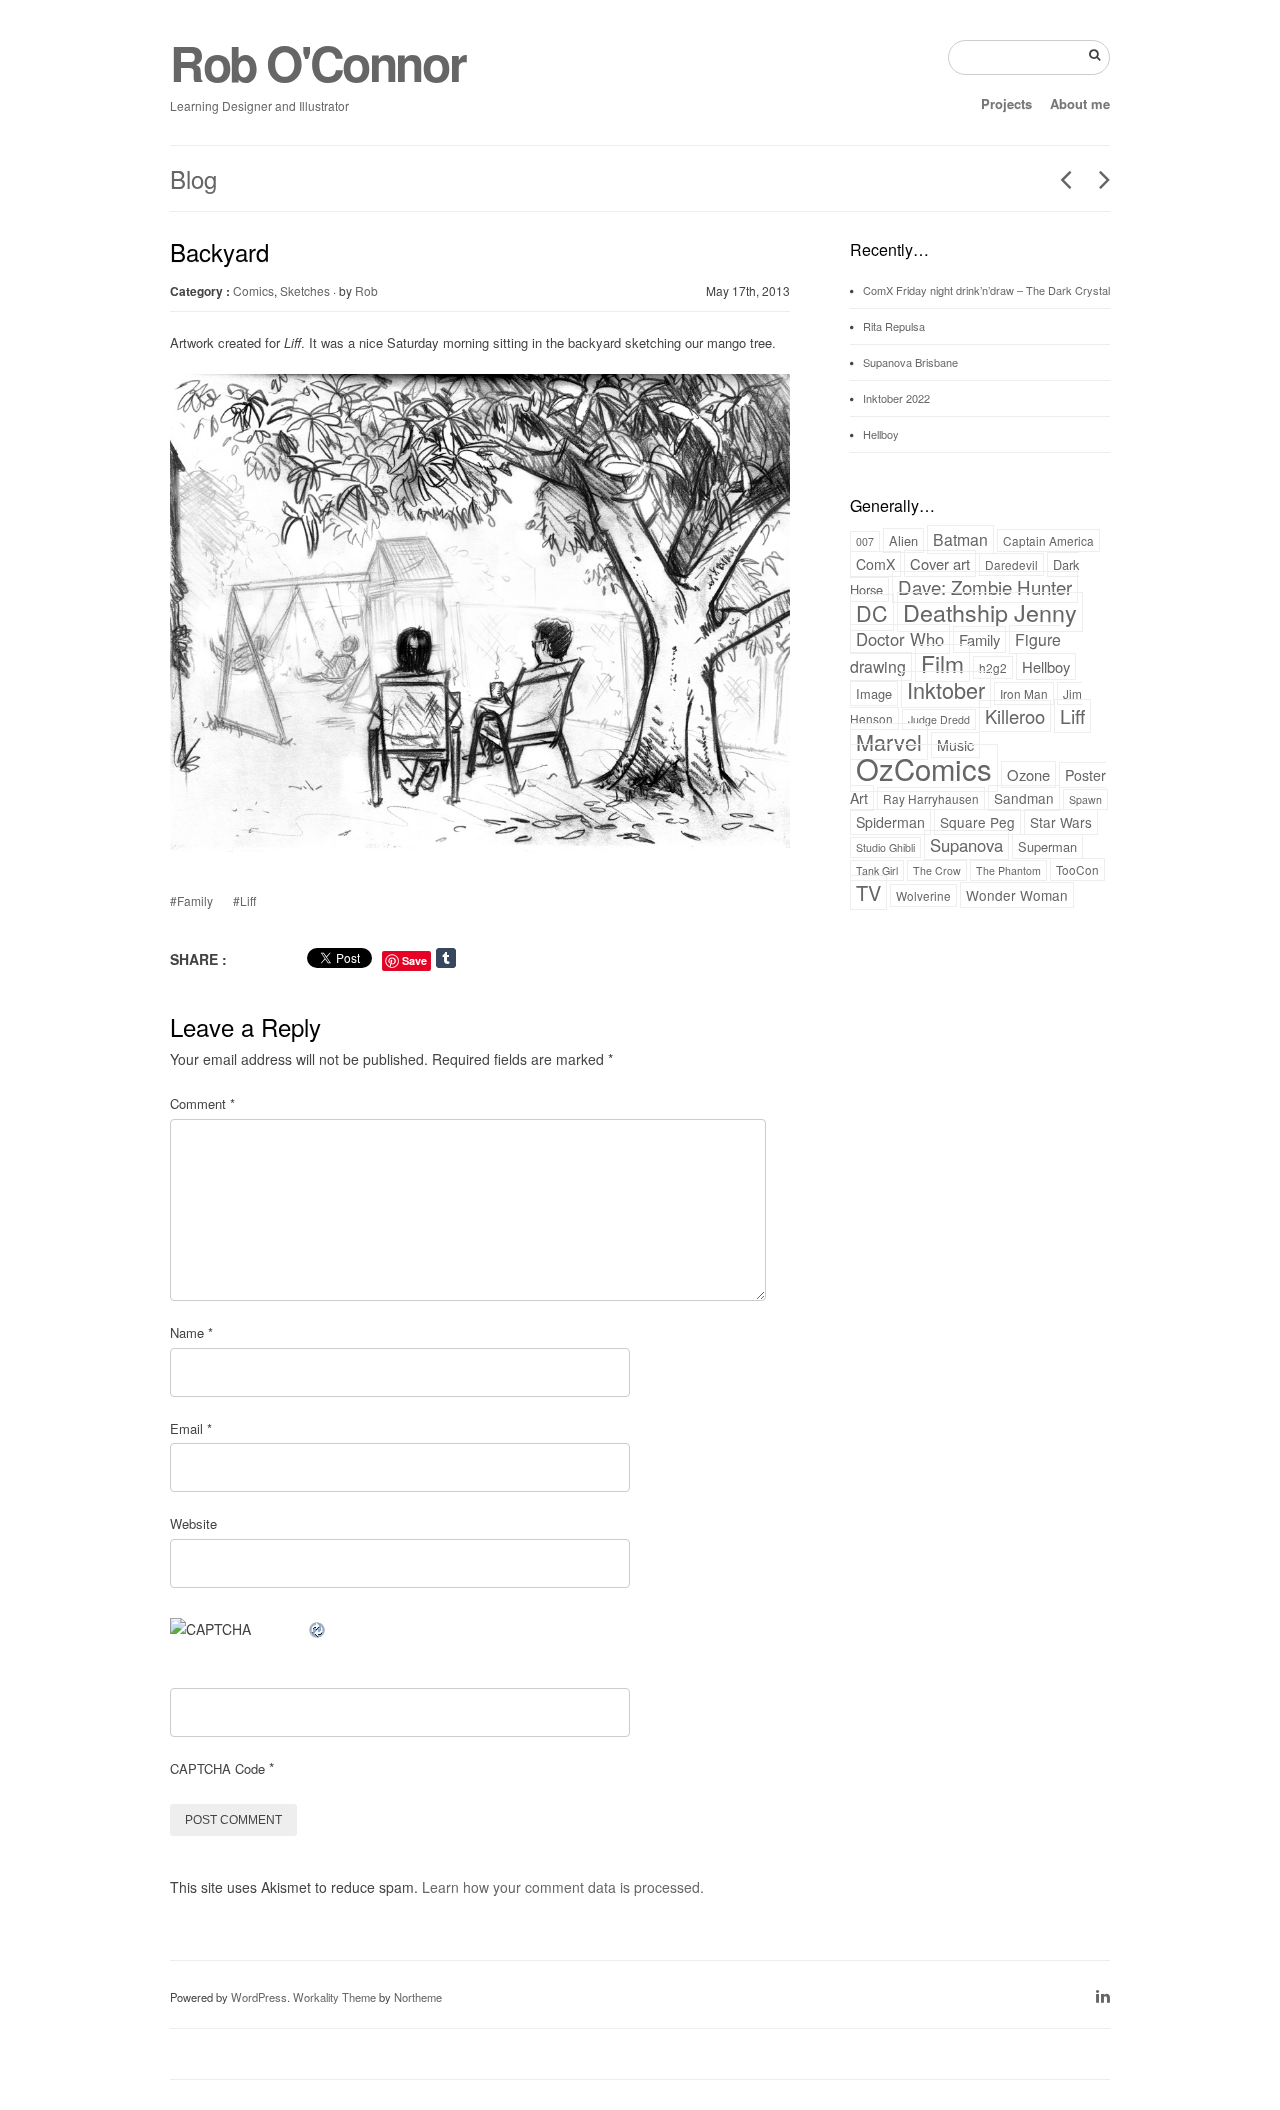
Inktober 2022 (896, 398)
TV (868, 892)
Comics (253, 290)
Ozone (1028, 774)
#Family (191, 900)
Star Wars (1061, 822)
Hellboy (881, 434)
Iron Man (1024, 693)
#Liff (244, 900)
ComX (875, 564)
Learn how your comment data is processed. (563, 1887)
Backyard (219, 251)
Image (874, 693)
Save (414, 960)
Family (979, 639)
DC (872, 612)
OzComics (924, 768)
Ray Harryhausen (931, 798)
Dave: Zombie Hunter (985, 587)
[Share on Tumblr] (466, 958)
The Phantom (1008, 870)
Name (191, 1332)
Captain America (1048, 540)
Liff (1072, 716)
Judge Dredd (939, 719)
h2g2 (993, 667)
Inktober (946, 689)
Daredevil (1011, 564)
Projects (1006, 103)
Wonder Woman (1017, 895)
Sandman (1024, 798)
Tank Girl (877, 870)
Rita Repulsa (894, 326)
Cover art (940, 563)
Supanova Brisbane (910, 362)
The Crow (937, 870)
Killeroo (1015, 716)
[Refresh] (318, 1629)
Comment (202, 1103)
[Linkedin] (1103, 1995)
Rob (366, 290)
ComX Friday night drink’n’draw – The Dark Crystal (986, 290)
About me (1080, 103)
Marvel (889, 741)
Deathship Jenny (990, 612)
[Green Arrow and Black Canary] (1058, 179)
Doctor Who (900, 639)
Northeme (418, 1997)
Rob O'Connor (317, 62)
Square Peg (977, 822)
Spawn (1085, 799)
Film (942, 663)
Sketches (305, 290)
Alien (903, 540)
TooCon (1077, 869)
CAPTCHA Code (217, 1768)
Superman (1047, 846)
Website (193, 1523)
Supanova (966, 845)
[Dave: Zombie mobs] (1097, 179)
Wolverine (923, 895)
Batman (960, 539)
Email (191, 1428)
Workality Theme (334, 1997)
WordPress (259, 1997)
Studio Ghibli (885, 847)
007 (865, 541)
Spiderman (890, 822)
